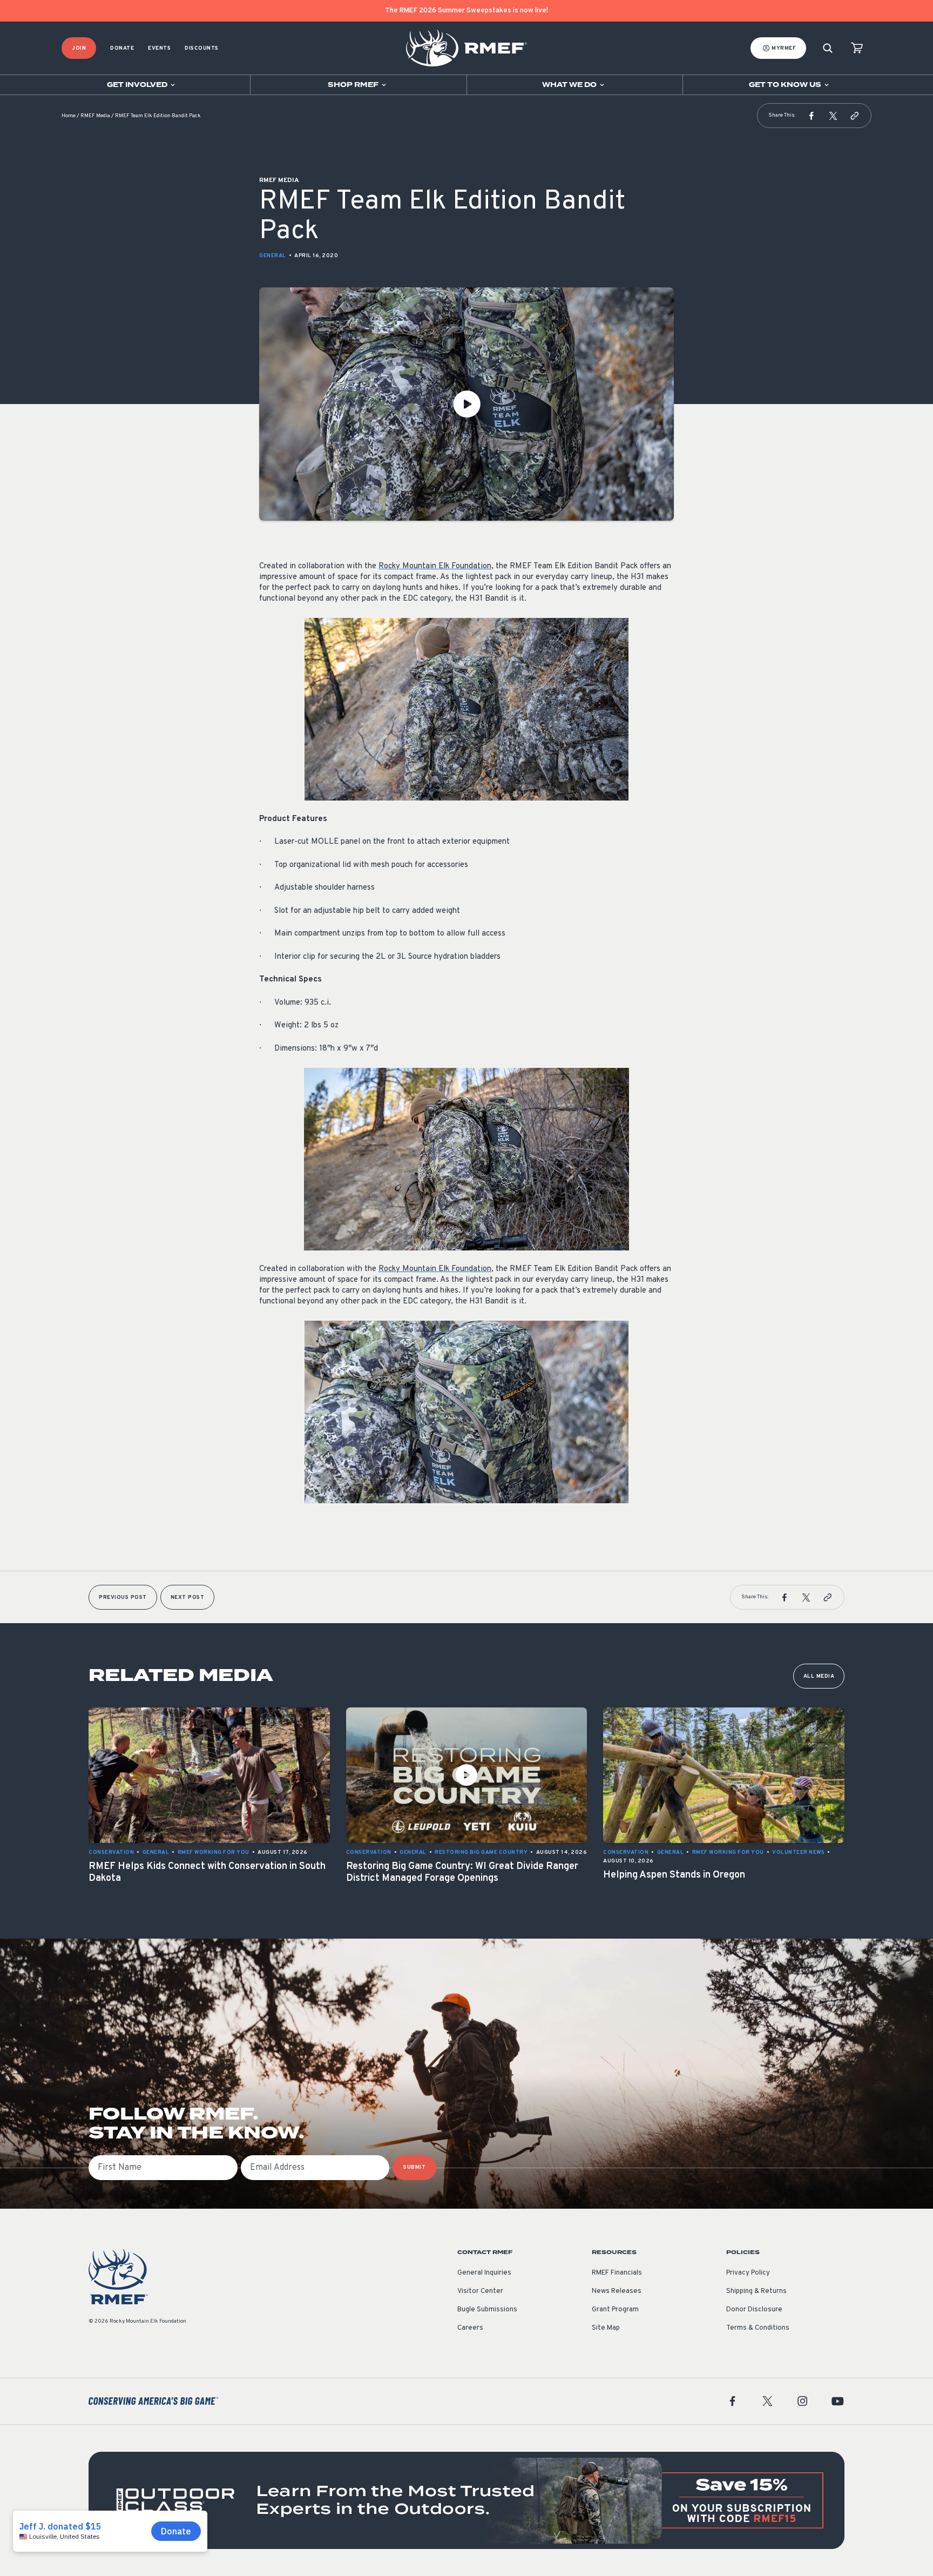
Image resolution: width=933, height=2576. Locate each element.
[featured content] (466, 2500)
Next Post (188, 1598)
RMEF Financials (617, 2273)
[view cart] (857, 48)
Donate (122, 48)
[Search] (828, 48)
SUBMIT (414, 2167)
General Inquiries (484, 2273)
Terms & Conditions (758, 2328)
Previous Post (123, 1598)
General (273, 256)
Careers (470, 2328)
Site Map (606, 2328)
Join (79, 48)
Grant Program (615, 2310)
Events (159, 48)
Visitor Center (480, 2291)
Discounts (202, 48)
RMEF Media (95, 116)
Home (69, 116)
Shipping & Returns (756, 2291)
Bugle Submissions (487, 2310)
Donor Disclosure (754, 2310)
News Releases (617, 2291)
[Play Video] (466, 404)
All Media (819, 1676)
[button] (812, 116)
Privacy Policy (748, 2273)
